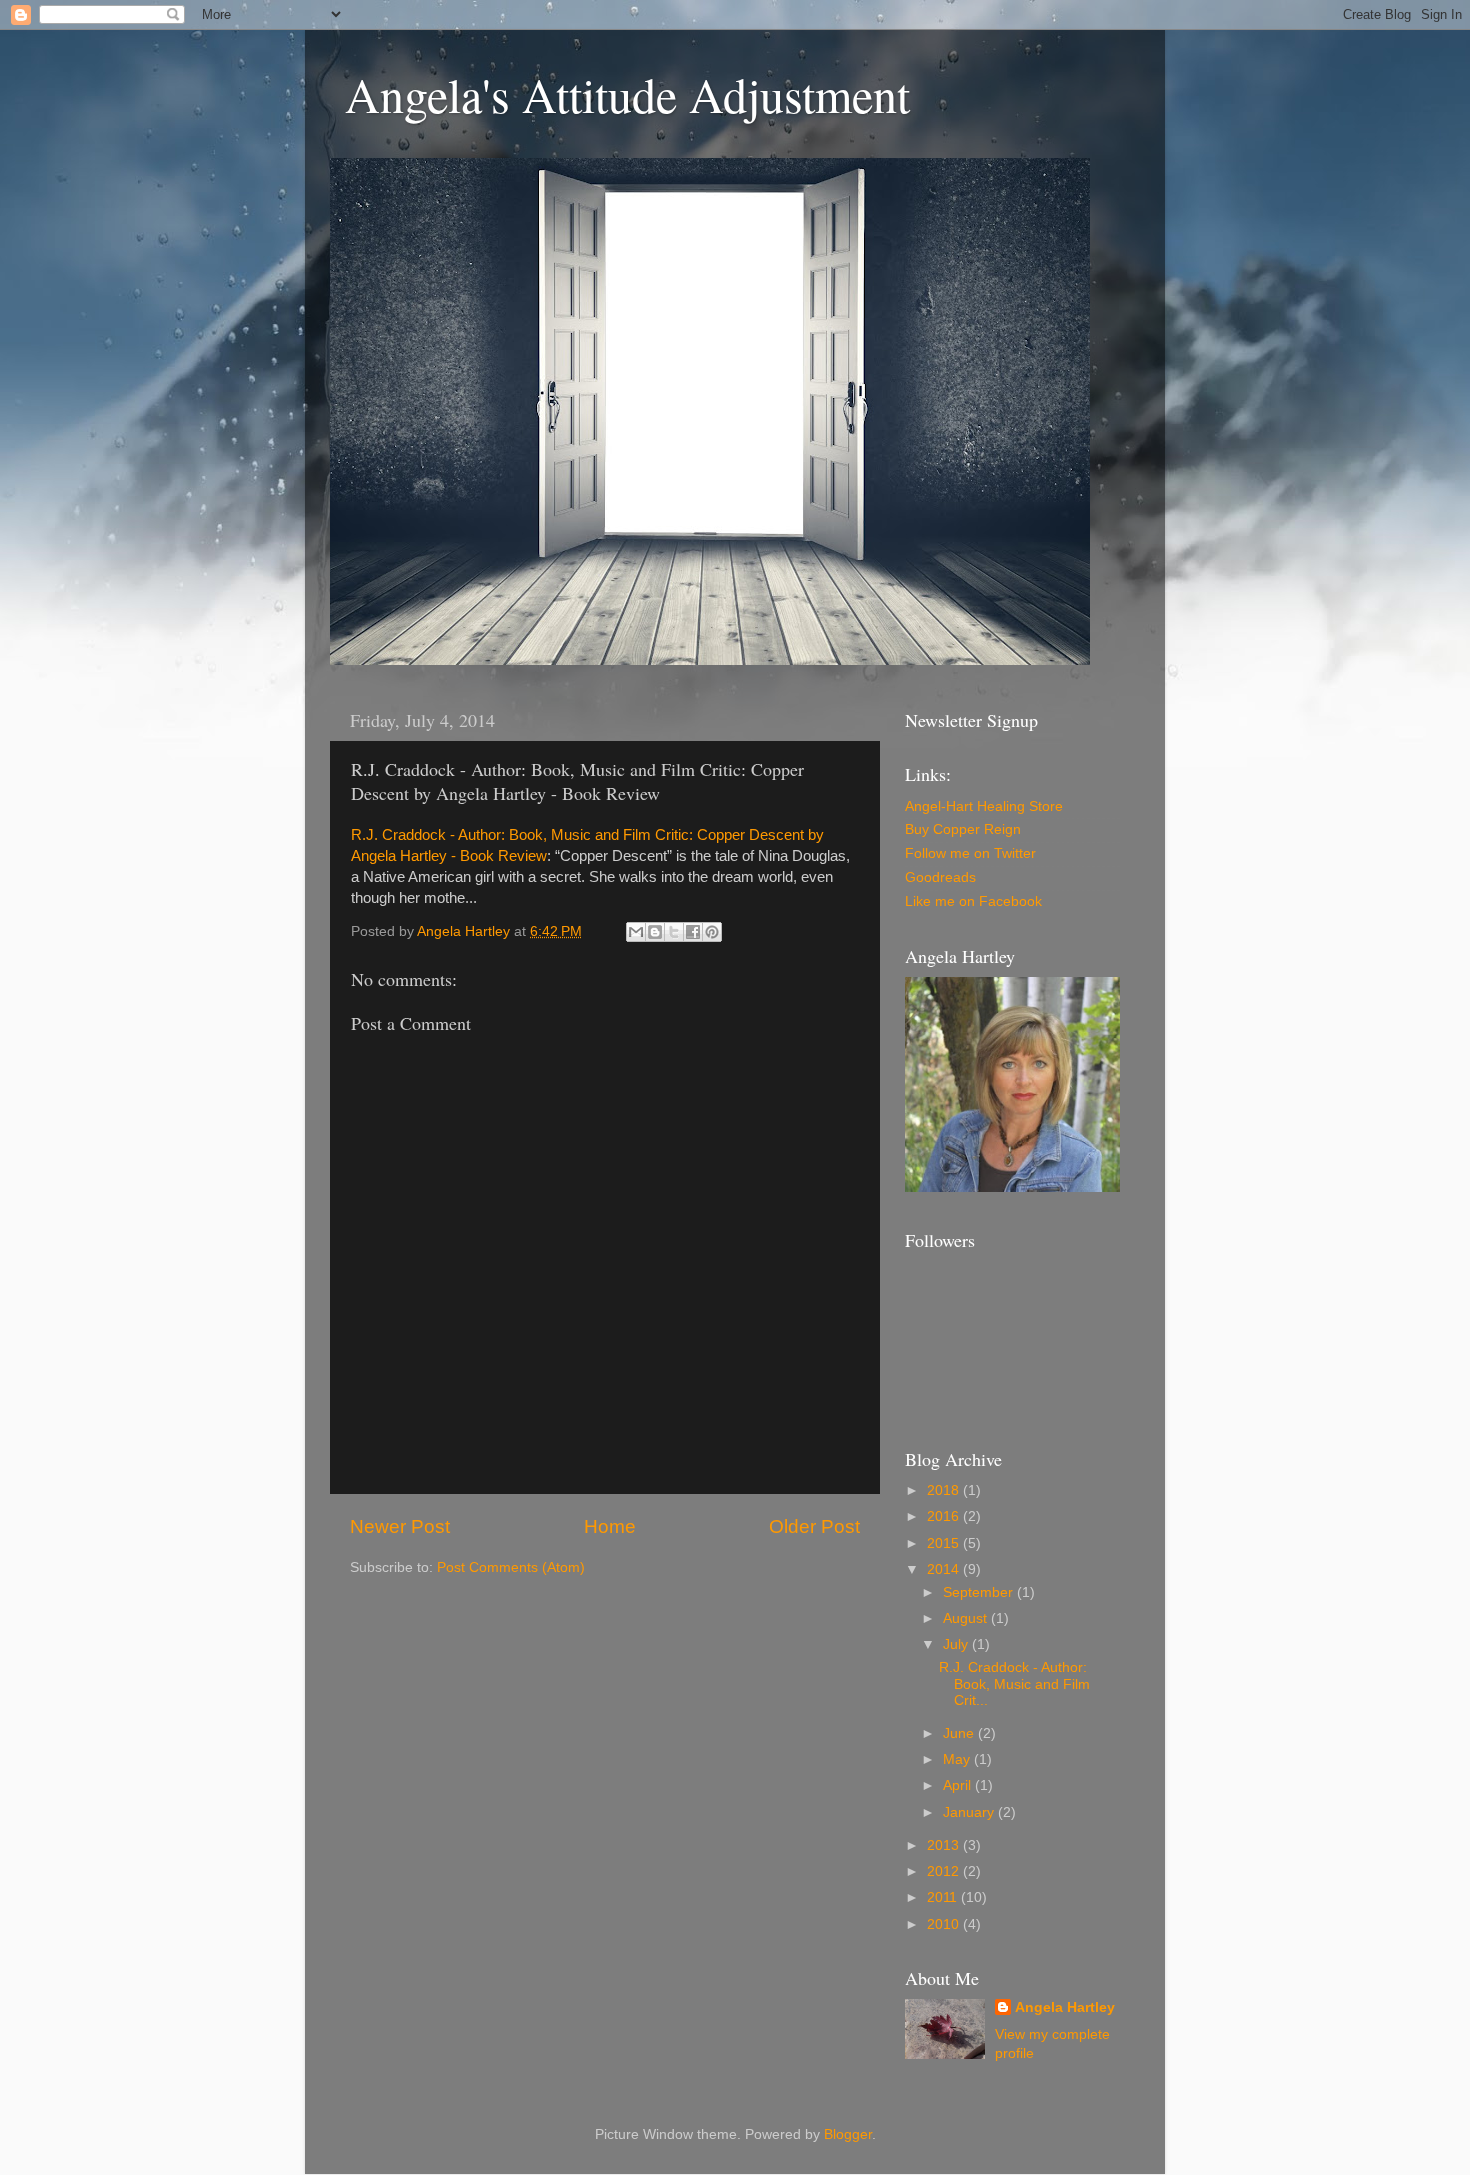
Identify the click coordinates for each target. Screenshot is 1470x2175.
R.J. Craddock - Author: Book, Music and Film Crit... (1014, 1683)
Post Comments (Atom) (511, 1567)
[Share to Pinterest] (712, 932)
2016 (945, 1516)
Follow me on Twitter (970, 853)
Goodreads (940, 877)
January (970, 1812)
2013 (945, 1845)
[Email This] (636, 932)
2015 (945, 1543)
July (957, 1644)
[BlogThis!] (655, 932)
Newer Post (400, 1526)
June (960, 1733)
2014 (945, 1569)
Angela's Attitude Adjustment (627, 94)
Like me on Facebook (973, 901)
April (959, 1785)
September (980, 1592)
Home (610, 1526)
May (958, 1759)
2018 (945, 1490)
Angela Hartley (1065, 2007)
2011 (944, 1897)
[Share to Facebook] (693, 932)
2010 (945, 1924)
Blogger (848, 2134)
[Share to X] (674, 932)
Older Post (814, 1526)
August (967, 1618)
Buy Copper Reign (963, 829)
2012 (945, 1871)
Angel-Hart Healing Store (984, 806)
